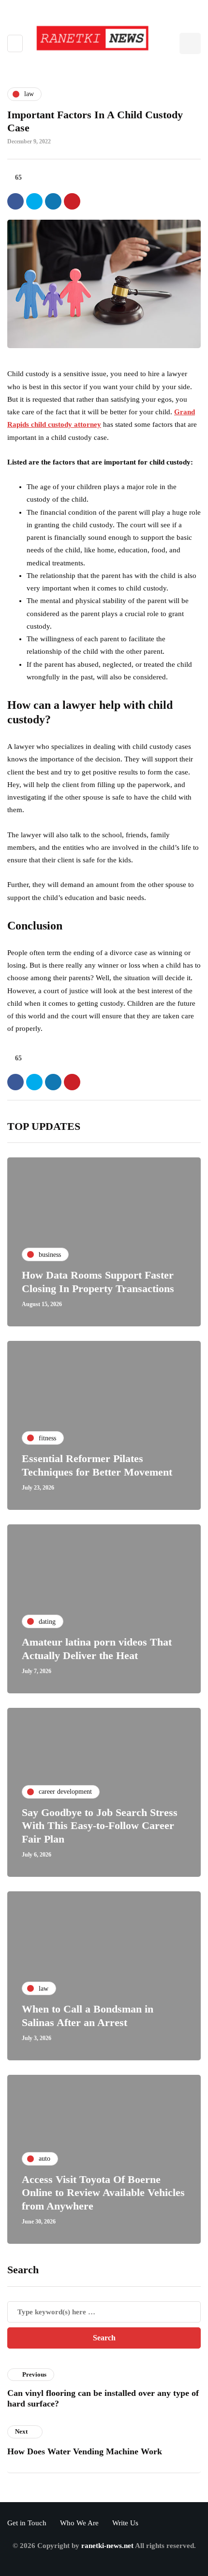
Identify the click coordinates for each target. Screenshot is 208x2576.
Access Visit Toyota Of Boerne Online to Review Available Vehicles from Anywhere (103, 2193)
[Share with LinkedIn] (53, 201)
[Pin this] (72, 201)
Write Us (125, 2523)
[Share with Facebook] (15, 201)
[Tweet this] (34, 201)
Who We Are (79, 2523)
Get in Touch (27, 2523)
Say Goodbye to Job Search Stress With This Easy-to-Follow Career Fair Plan (100, 1826)
